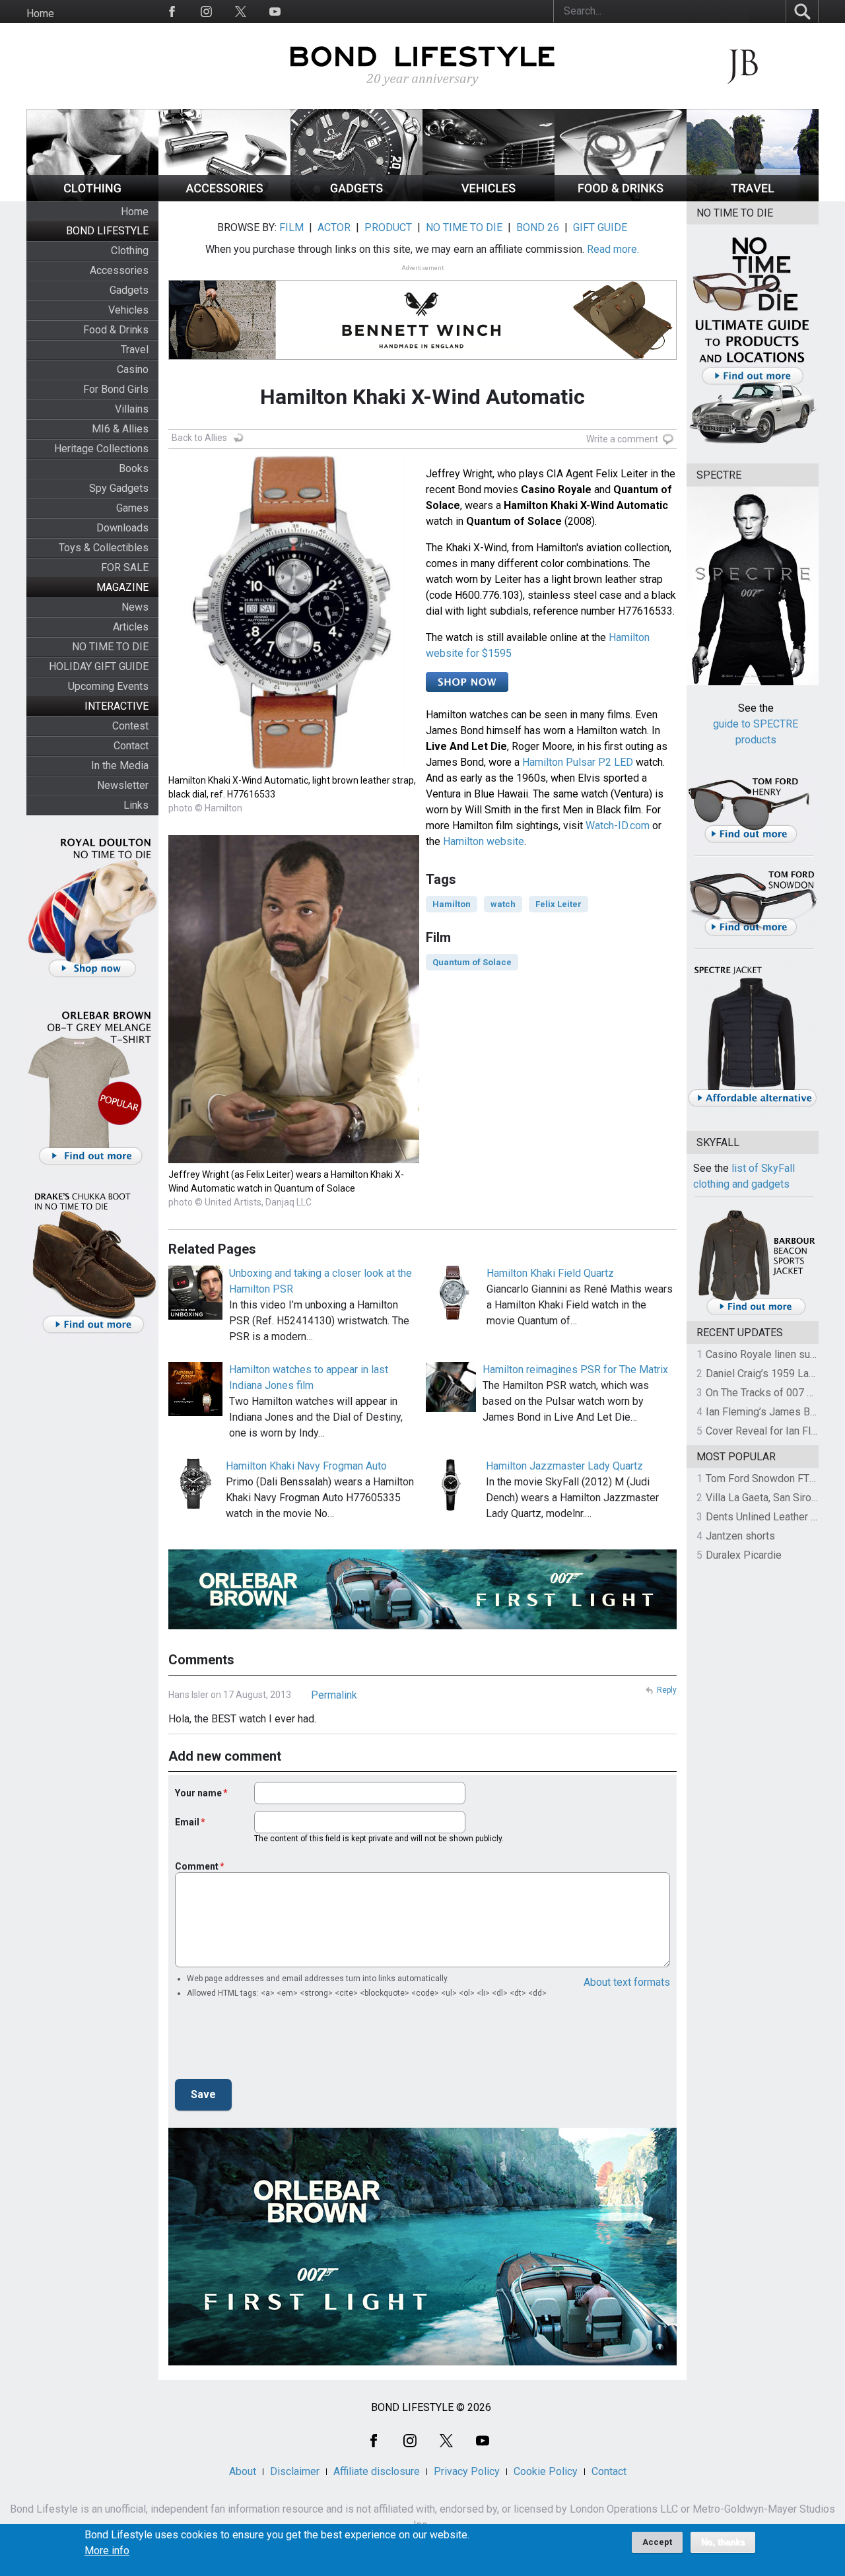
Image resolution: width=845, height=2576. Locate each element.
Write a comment (622, 439)
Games (132, 508)
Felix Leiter (558, 904)
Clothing (130, 251)
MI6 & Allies (120, 429)
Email (187, 1822)
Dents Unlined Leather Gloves (774, 1517)
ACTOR (334, 227)
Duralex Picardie (744, 1555)
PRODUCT (388, 227)
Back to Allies (199, 438)
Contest (130, 726)
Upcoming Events (108, 686)
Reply (667, 1690)
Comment (197, 1866)
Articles (131, 627)
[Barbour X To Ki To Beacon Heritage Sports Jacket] (756, 1313)
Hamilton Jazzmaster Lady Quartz (564, 1466)
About (243, 2471)
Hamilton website (484, 841)
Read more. (613, 249)
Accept (657, 2542)
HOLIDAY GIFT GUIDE (99, 666)
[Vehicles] (489, 198)
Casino (133, 369)
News (135, 607)
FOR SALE (125, 567)
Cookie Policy (546, 2471)
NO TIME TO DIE (110, 647)
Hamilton (452, 904)
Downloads (122, 528)
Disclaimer (295, 2471)
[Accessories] (224, 198)
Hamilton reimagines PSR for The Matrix (575, 1370)
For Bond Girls (116, 389)
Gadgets (129, 290)
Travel (135, 350)
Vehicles (128, 310)
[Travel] (753, 198)
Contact (131, 746)
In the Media (120, 765)
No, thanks (723, 2542)
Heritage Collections (101, 449)
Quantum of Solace (472, 962)
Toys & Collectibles (104, 548)
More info (107, 2551)
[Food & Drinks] (621, 198)
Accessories (119, 270)
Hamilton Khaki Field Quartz (550, 1273)
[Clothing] (92, 198)
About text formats (627, 1982)
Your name (198, 1793)
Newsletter (123, 785)
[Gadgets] (356, 198)
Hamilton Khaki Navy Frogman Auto (306, 1466)
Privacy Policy (467, 2471)
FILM (291, 227)
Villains (132, 409)
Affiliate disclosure (377, 2471)
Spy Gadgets (119, 488)
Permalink (334, 1695)
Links (136, 805)
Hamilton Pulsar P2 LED (578, 762)
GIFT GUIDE (600, 227)
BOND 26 (538, 227)
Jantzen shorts (740, 1536)
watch (503, 904)
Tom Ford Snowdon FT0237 (769, 1478)
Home (40, 14)
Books (134, 468)
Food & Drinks (116, 330)
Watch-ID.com (618, 826)
